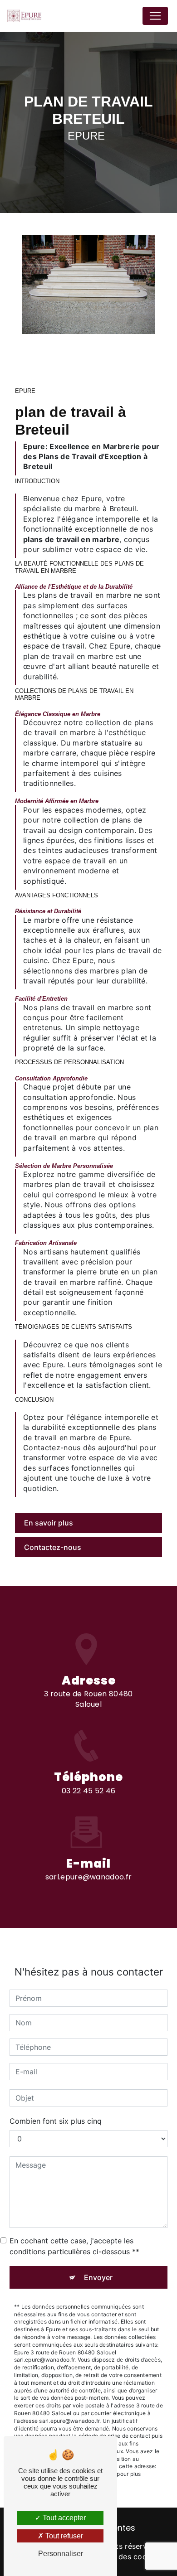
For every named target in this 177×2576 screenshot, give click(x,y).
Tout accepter (63, 2518)
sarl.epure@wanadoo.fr (89, 1877)
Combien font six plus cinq (56, 2121)
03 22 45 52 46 (88, 1791)
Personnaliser (61, 2554)
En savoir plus (49, 1523)
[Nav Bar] (155, 16)
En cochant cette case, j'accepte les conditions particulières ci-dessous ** (74, 2246)
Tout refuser (63, 2536)
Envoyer (98, 2277)
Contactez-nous (53, 1547)
